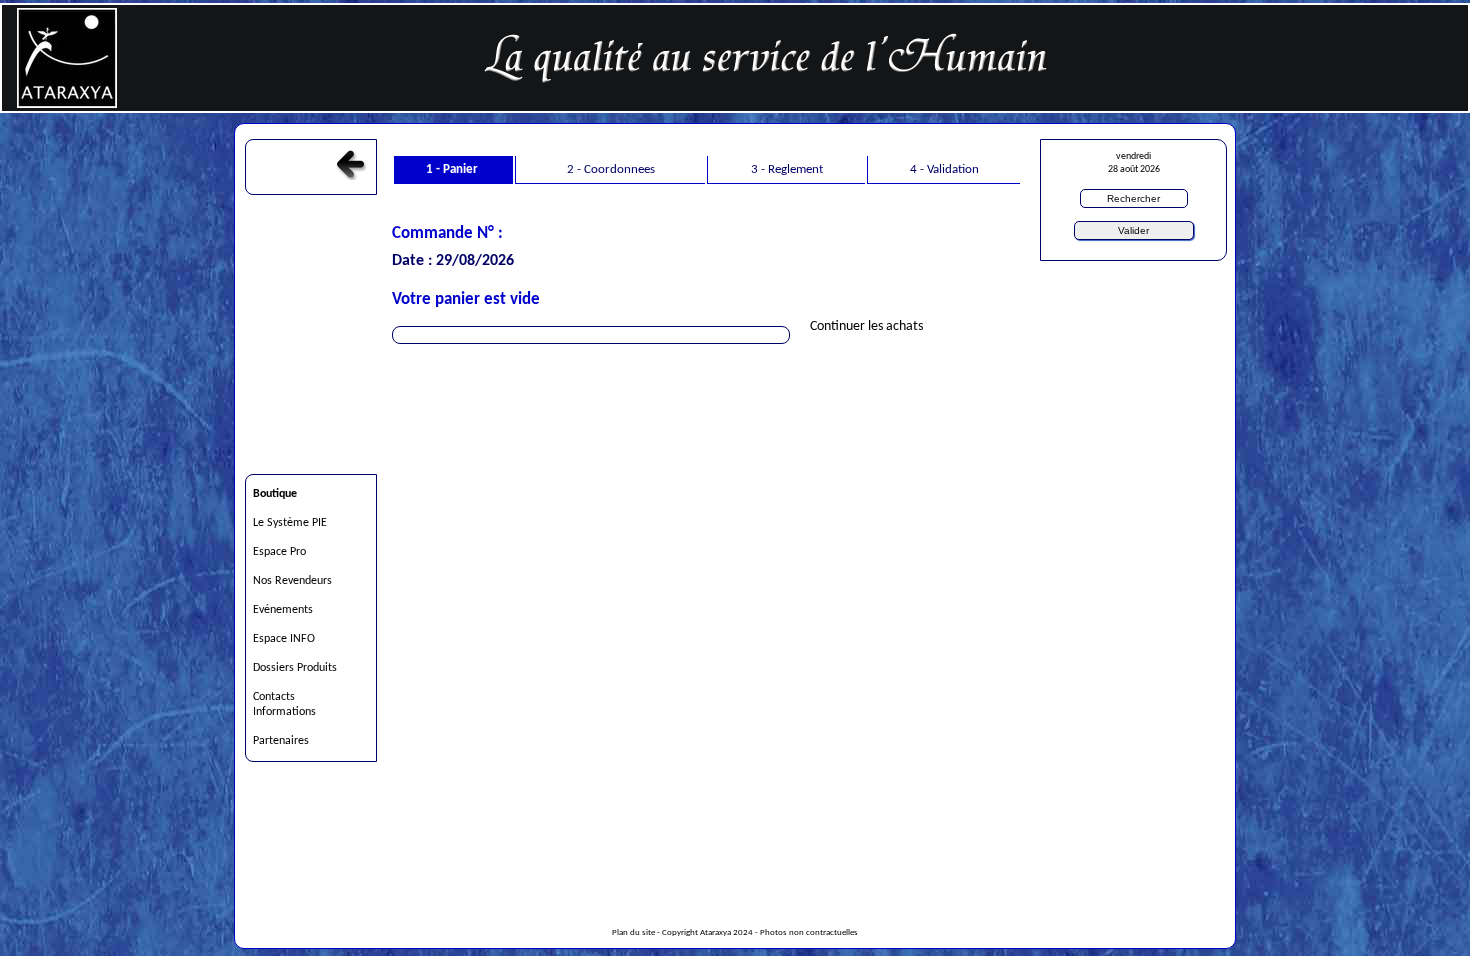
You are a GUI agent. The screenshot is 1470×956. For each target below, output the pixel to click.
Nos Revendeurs (292, 581)
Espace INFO (284, 639)
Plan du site (633, 933)
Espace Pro (279, 552)
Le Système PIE (290, 523)
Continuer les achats (866, 326)
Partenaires (281, 741)
